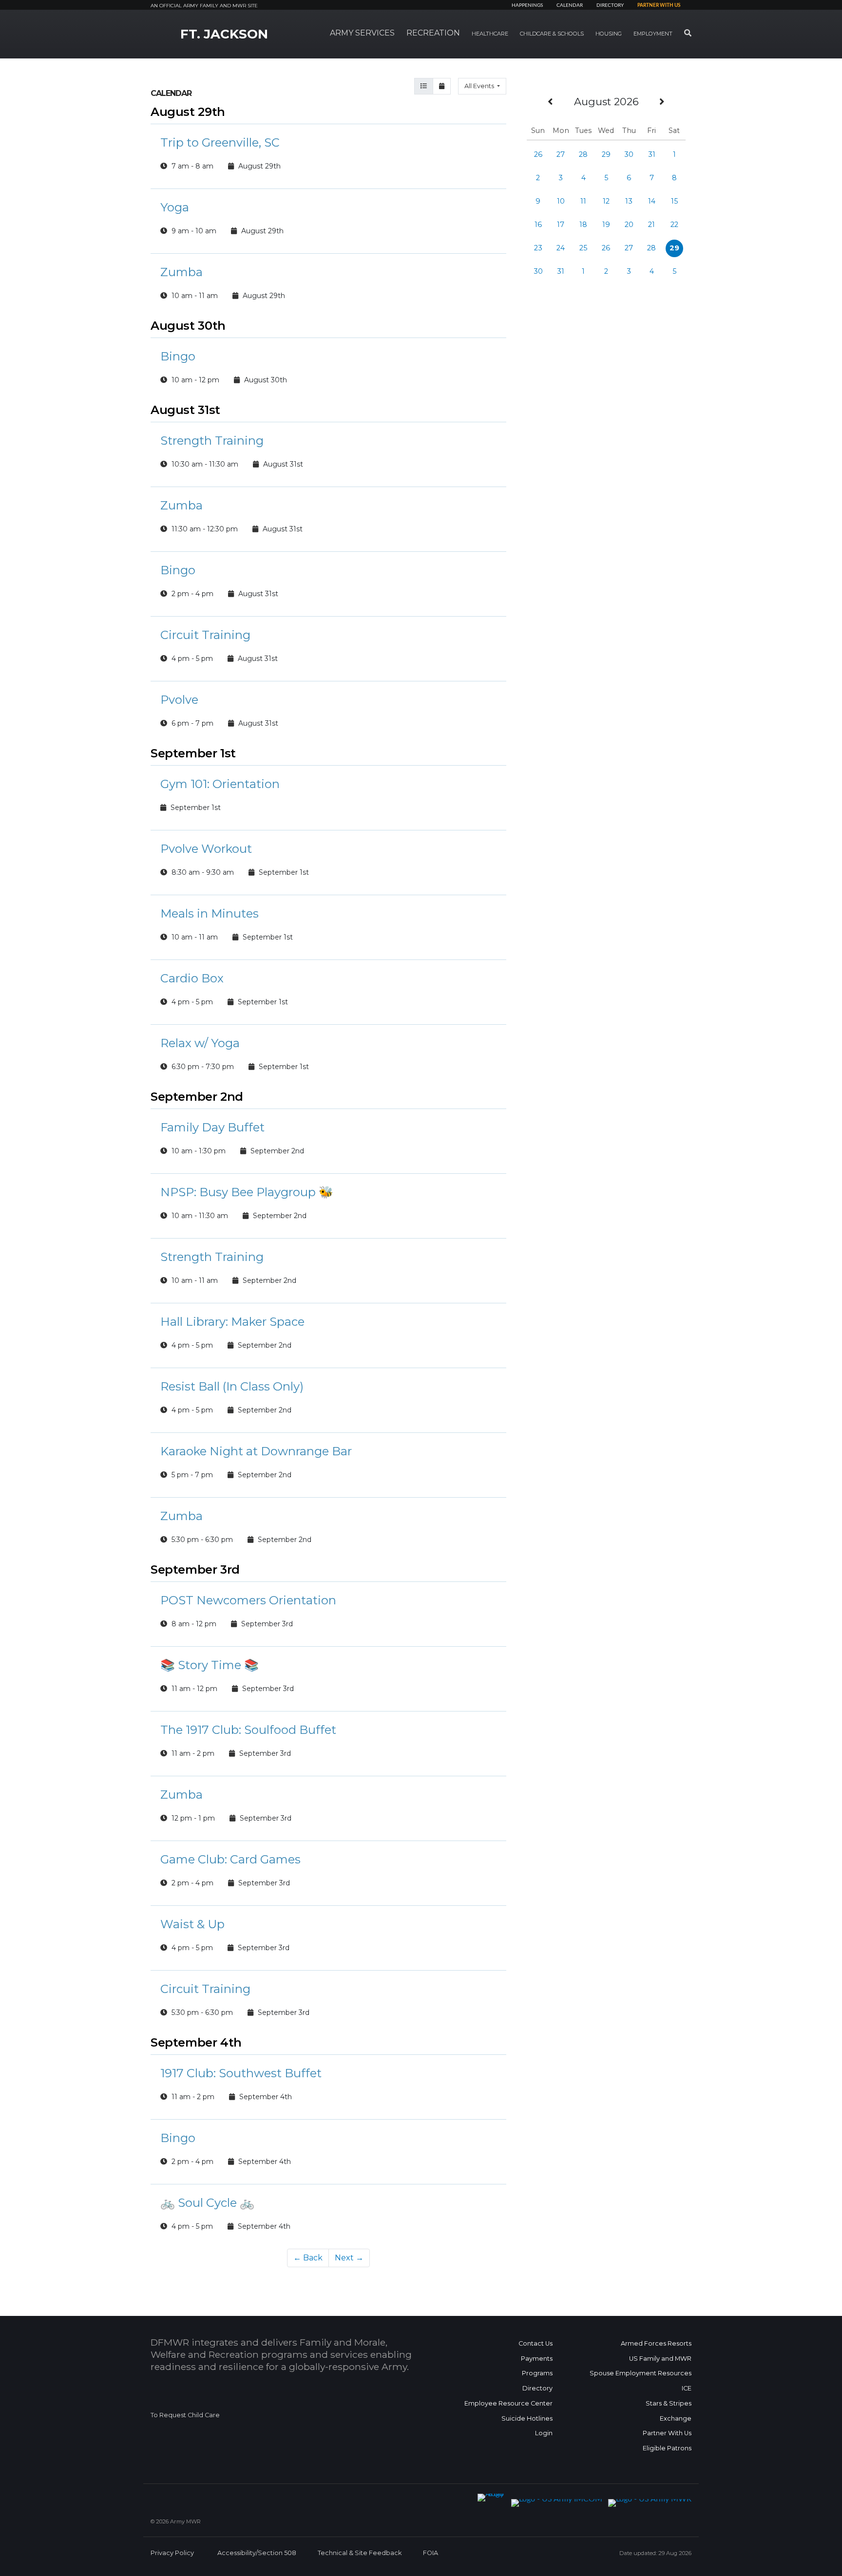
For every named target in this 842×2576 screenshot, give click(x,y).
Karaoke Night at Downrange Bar (256, 1451)
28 (583, 154)
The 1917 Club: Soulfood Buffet (248, 1730)
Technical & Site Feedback (360, 2553)
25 (583, 248)
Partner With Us (667, 2433)
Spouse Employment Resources (641, 2373)
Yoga (175, 207)
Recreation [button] (433, 33)
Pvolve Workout (206, 849)
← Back (308, 2258)
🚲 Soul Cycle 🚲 (207, 2203)
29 (606, 154)
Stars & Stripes (669, 2403)
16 (538, 225)
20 (629, 225)
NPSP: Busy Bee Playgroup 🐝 (247, 1192)
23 (538, 248)
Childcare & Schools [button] (552, 34)
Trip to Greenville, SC (220, 142)
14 (652, 201)
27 (561, 154)
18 (583, 225)
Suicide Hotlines (527, 2418)
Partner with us (659, 5)
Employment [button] (653, 34)
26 (538, 154)
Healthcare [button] (490, 34)
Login (544, 2433)
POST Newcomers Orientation (248, 1600)
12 (606, 201)
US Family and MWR (660, 2359)
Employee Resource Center (508, 2403)
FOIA (431, 2553)
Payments (537, 2359)
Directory (610, 5)
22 (674, 225)
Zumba (182, 272)
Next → (349, 2258)
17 (561, 225)
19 (606, 225)
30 (629, 154)
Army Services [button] (362, 33)
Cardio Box (192, 978)
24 (561, 248)
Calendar (570, 5)
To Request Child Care (185, 2415)
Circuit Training (205, 635)
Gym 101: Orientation (220, 784)
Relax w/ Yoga (200, 1043)
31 (652, 154)
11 (583, 201)
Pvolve (179, 700)
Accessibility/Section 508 (257, 2553)
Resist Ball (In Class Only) (232, 1386)
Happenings (527, 5)
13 (629, 201)
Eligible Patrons (667, 2448)
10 (561, 201)
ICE (687, 2388)
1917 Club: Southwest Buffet (241, 2073)
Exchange (676, 2418)
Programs (537, 2373)
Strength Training (212, 441)
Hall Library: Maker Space (232, 1322)
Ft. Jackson (224, 34)
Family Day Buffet (212, 1127)
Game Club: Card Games (230, 1859)
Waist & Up (192, 1924)
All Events (480, 86)
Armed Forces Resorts (656, 2343)
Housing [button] (609, 34)
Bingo (178, 356)
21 (651, 225)
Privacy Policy (172, 2553)
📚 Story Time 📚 (210, 1665)
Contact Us (536, 2343)
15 (674, 201)
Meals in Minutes (210, 913)
